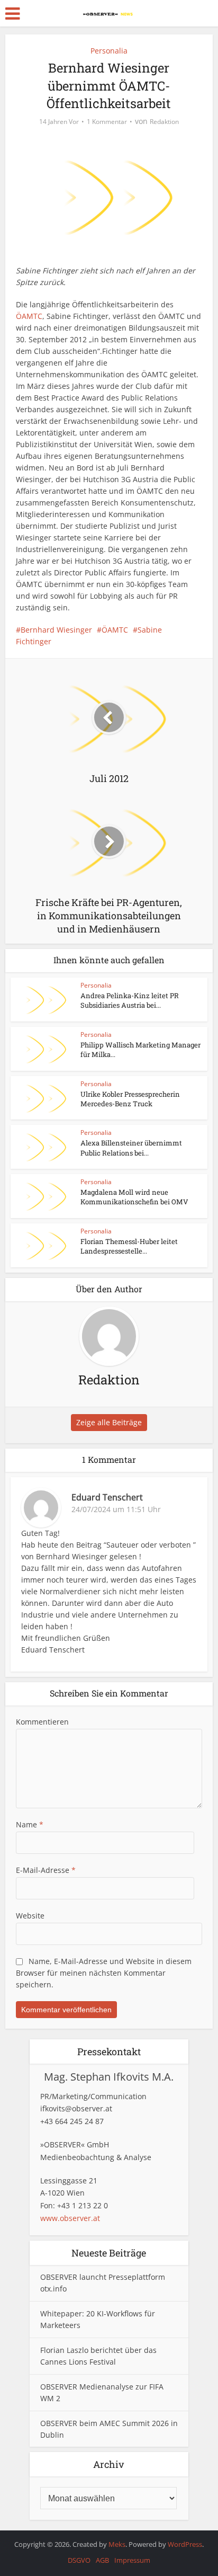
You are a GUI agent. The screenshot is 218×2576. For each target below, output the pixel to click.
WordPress (185, 2544)
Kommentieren (42, 1722)
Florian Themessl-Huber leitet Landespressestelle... (129, 1246)
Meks (117, 2544)
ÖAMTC (29, 316)
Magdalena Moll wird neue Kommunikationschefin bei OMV (134, 1197)
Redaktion (164, 122)
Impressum (132, 2560)
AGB (102, 2560)
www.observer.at (70, 2218)
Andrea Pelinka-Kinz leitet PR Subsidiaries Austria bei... (130, 1000)
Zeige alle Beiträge (109, 1422)
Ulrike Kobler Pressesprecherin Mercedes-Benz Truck (130, 1099)
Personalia (109, 51)
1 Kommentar (107, 122)
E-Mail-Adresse (46, 1870)
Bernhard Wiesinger (56, 630)
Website (30, 1916)
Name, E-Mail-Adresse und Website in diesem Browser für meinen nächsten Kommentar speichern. (104, 1973)
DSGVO (79, 2560)
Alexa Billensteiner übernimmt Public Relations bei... (131, 1148)
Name (30, 1824)
